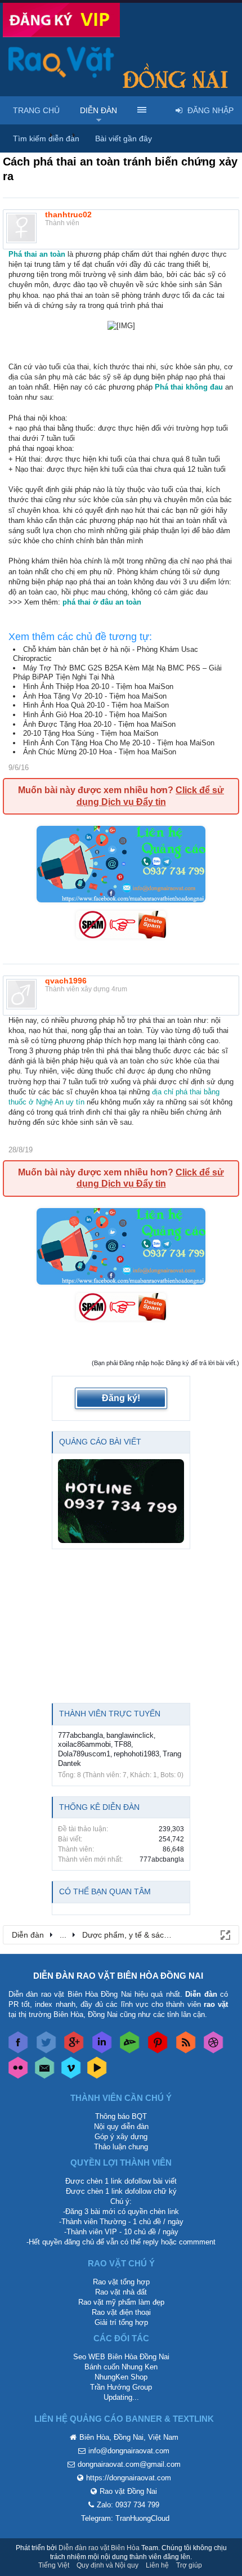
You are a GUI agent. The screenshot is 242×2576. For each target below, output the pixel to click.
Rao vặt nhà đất (121, 2292)
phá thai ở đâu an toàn (102, 602)
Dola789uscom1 (84, 1754)
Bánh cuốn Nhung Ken (121, 2367)
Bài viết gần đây (124, 138)
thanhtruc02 (68, 214)
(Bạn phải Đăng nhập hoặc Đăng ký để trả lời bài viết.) (165, 1363)
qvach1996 (66, 981)
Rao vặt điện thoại (121, 2312)
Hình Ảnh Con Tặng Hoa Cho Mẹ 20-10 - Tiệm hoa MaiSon (119, 743)
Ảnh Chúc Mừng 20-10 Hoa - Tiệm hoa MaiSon (100, 752)
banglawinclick (130, 1735)
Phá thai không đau (189, 387)
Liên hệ (157, 2565)
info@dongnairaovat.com (129, 2451)
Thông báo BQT (121, 2116)
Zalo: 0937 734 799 (128, 2505)
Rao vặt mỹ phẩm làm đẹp (121, 2302)
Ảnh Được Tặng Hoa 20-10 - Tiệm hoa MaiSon (99, 724)
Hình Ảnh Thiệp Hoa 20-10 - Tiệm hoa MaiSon (98, 687)
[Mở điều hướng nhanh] (225, 1934)
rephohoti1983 (136, 1754)
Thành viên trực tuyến (110, 1714)
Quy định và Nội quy (107, 2565)
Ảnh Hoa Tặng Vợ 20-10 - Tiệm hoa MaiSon (95, 696)
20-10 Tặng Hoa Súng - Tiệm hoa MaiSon (91, 733)
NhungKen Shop (121, 2377)
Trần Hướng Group (121, 2387)
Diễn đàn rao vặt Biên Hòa (99, 2548)
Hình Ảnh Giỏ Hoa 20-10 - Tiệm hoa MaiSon (95, 715)
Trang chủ (36, 110)
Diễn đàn (98, 110)
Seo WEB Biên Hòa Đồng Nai (121, 2357)
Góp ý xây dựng (121, 2137)
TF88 (123, 1744)
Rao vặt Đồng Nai (128, 2491)
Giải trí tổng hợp (121, 2322)
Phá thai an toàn (37, 254)
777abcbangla (80, 1735)
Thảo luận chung (121, 2147)
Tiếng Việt (54, 2565)
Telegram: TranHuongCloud (125, 2518)
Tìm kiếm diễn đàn (46, 138)
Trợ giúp (189, 2565)
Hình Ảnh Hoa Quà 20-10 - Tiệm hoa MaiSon (96, 705)
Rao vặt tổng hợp (121, 2282)
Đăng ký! (121, 1398)
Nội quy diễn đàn (121, 2126)
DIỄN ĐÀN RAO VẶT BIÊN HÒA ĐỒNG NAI (118, 1976)
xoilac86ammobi (84, 1744)
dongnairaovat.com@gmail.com (129, 2464)
